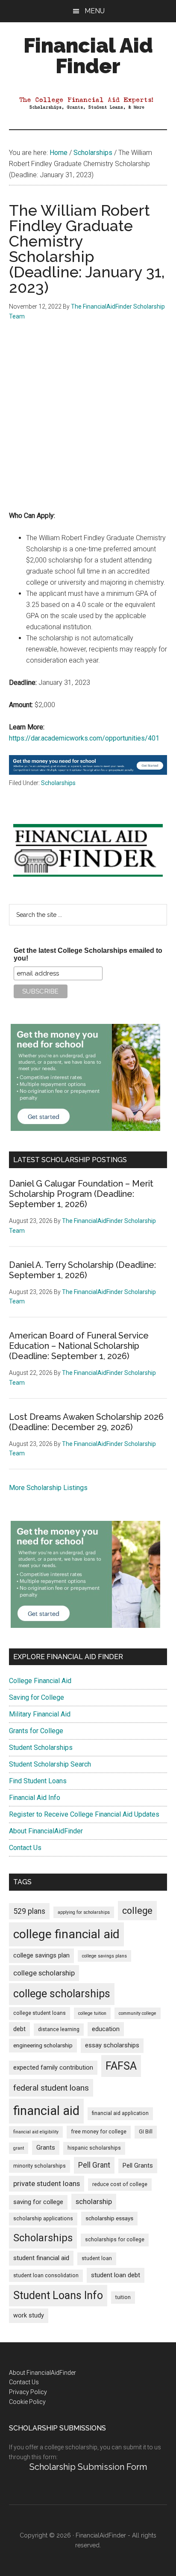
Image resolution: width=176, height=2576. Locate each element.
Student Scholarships (41, 1748)
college (137, 1911)
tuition (123, 2297)
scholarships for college (115, 2240)
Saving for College (37, 1697)
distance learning (59, 2029)
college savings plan (41, 1956)
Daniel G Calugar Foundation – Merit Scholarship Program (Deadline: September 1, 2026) (81, 1194)
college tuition (92, 2013)
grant (19, 2148)
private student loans (47, 2183)
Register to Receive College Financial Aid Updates (84, 1814)
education (106, 2029)
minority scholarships (40, 2166)
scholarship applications (43, 2219)
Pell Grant (94, 2165)
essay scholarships (112, 2045)
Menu (95, 11)
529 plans (29, 1911)
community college (138, 2013)
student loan (97, 2258)
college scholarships (62, 1994)
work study (29, 2316)
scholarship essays (109, 2218)
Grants (46, 2148)
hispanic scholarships (94, 2148)
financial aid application (120, 2113)
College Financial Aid (40, 1681)
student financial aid (41, 2258)
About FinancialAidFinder (46, 1831)
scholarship (94, 2201)
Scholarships (58, 783)
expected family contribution (53, 2068)
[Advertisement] (88, 422)
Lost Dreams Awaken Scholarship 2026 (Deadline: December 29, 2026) (86, 1422)
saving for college (38, 2202)
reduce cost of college (120, 2184)
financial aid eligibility (36, 2132)
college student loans (40, 2013)
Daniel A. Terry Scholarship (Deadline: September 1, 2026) (82, 1270)
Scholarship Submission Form (88, 2467)
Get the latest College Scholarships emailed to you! (88, 954)
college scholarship (44, 1973)
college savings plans (104, 1956)
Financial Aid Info (35, 1798)
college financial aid (66, 1934)
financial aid (46, 2111)
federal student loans (51, 2088)
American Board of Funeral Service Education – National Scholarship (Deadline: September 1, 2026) (79, 1346)
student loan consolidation (46, 2276)
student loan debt (116, 2275)
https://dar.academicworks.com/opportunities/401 (84, 738)
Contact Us (25, 1848)
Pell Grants (138, 2166)
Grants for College (36, 1731)
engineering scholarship (43, 2045)
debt (19, 2029)
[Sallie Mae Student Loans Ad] (88, 772)
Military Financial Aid (40, 1714)
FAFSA (121, 2066)
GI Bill (146, 2132)
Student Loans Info (58, 2295)
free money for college (99, 2132)
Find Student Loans (38, 1781)
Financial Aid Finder (88, 56)
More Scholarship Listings (48, 1488)
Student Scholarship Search (50, 1764)
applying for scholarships (84, 1912)
